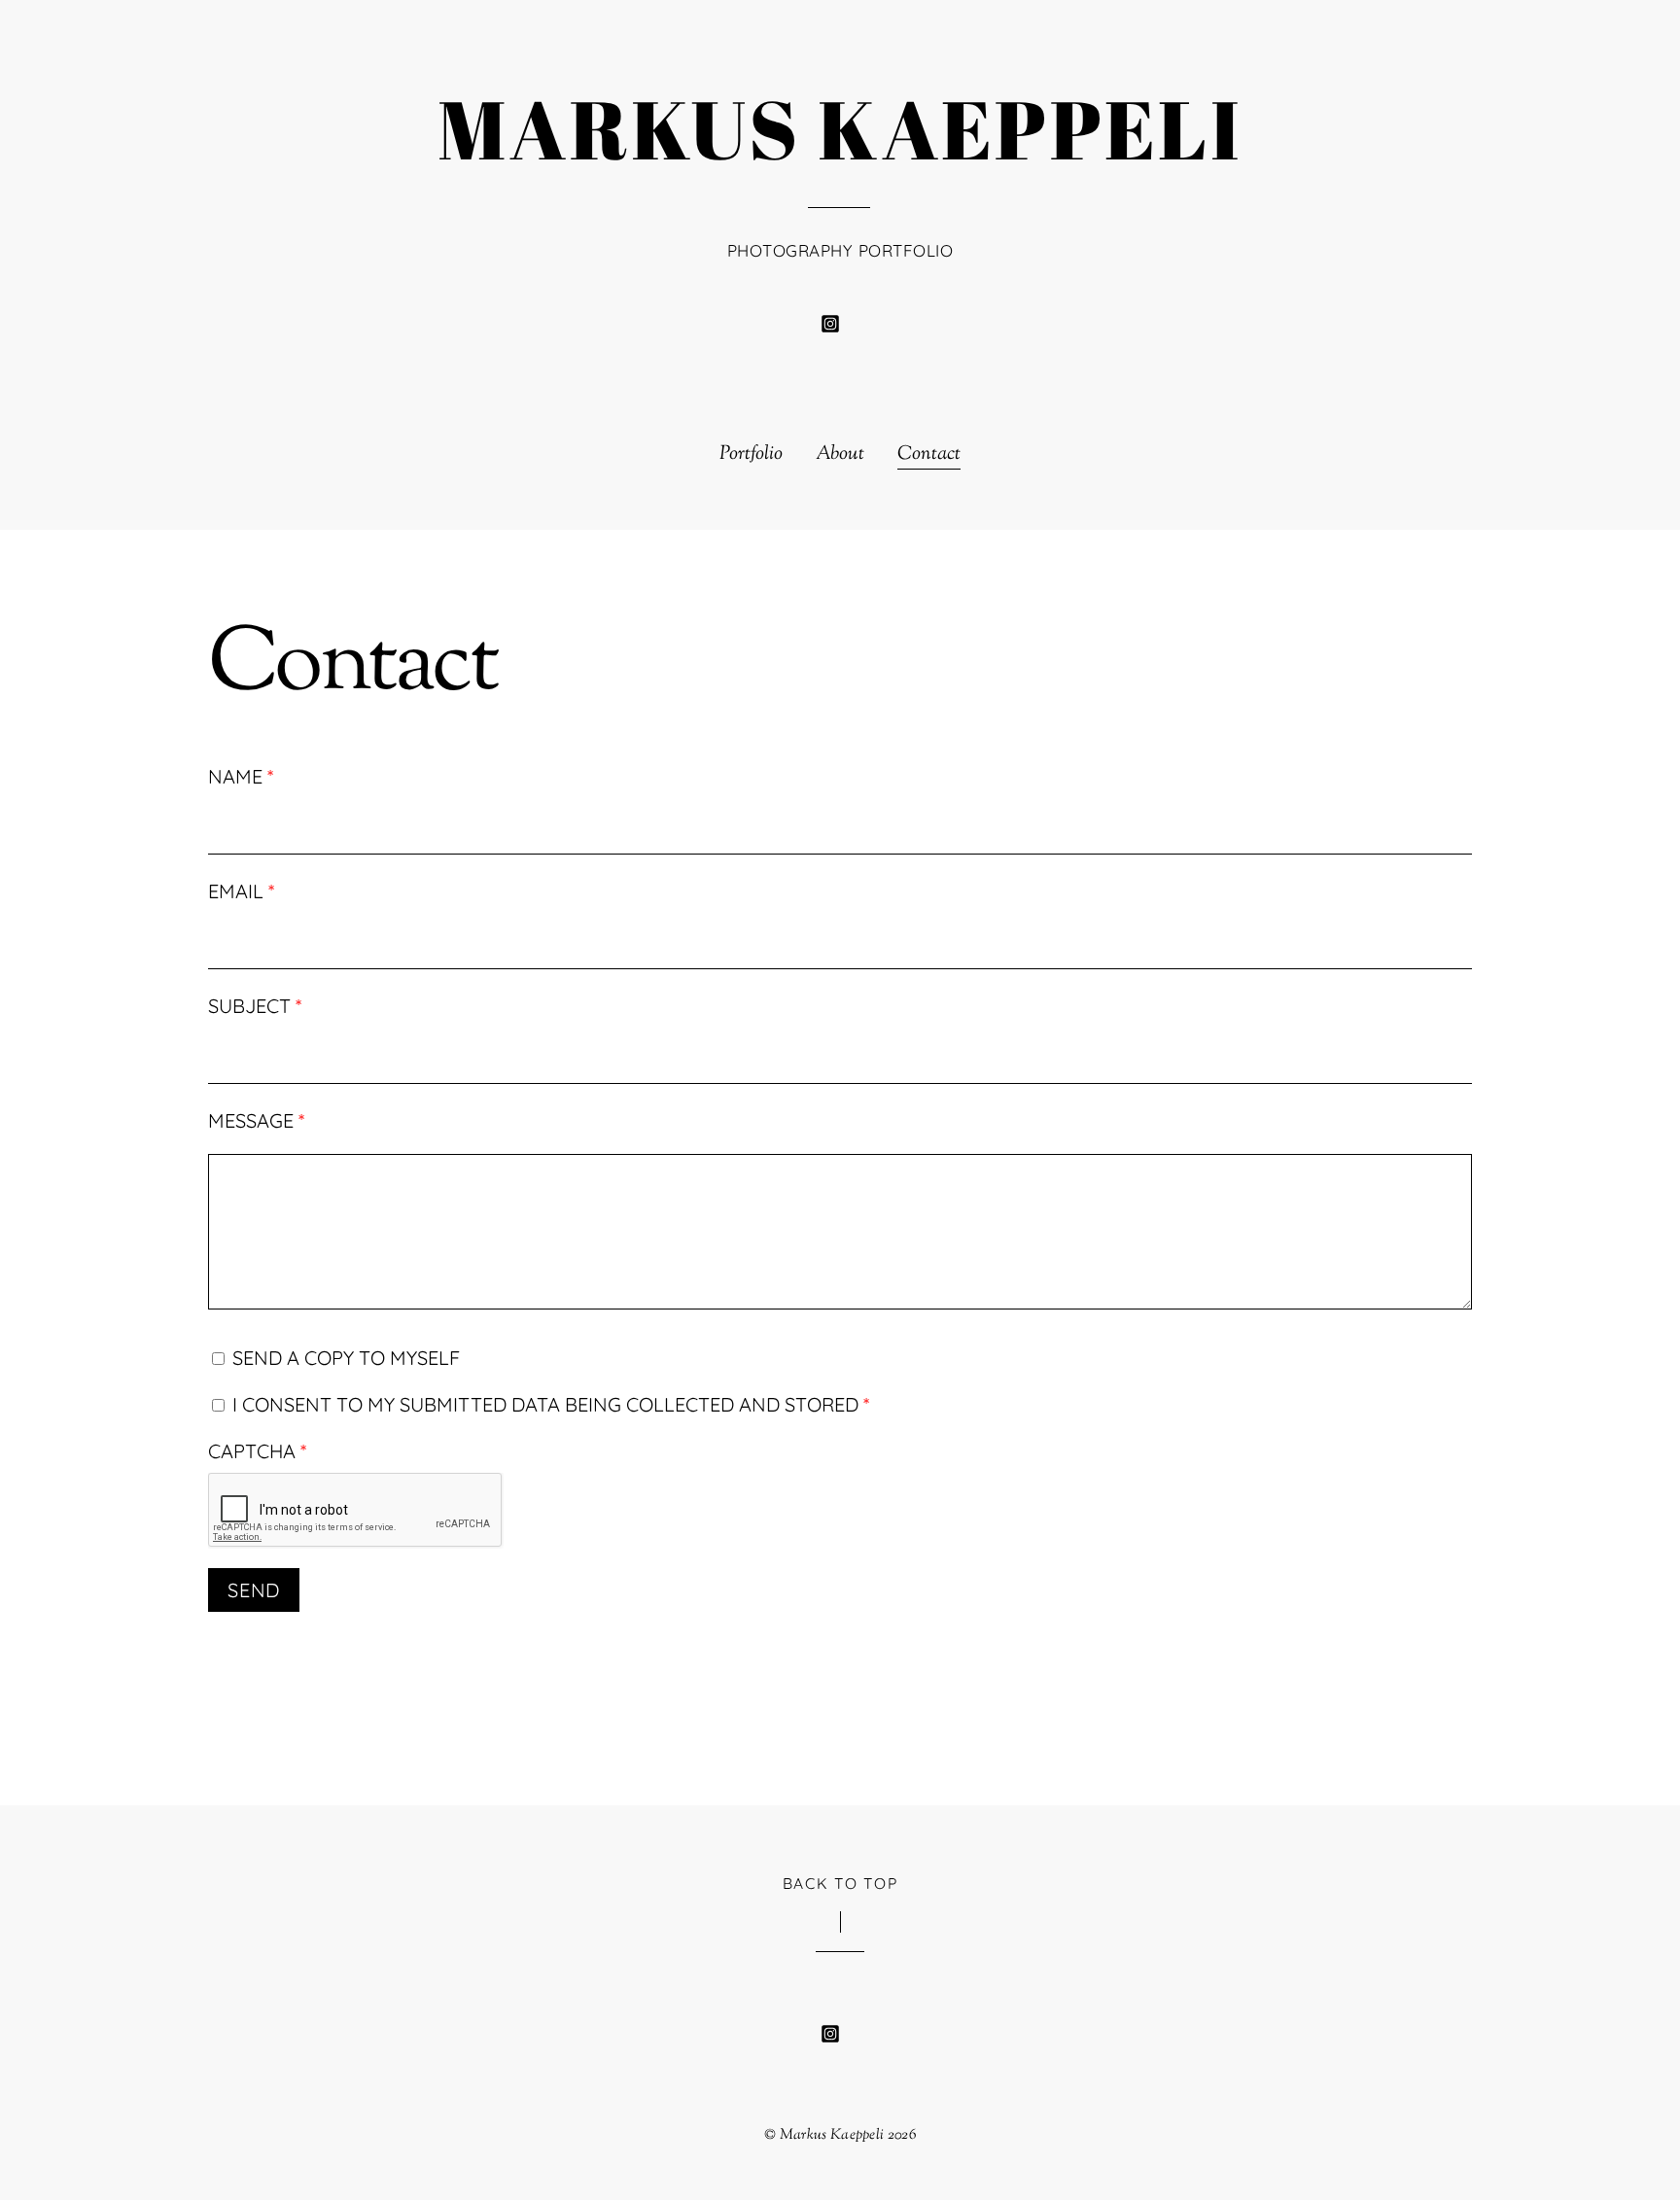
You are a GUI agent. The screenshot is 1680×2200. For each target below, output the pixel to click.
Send (254, 1590)
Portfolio (751, 455)
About (840, 455)
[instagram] (830, 322)
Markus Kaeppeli (832, 2135)
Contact (929, 455)
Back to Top (840, 1883)
